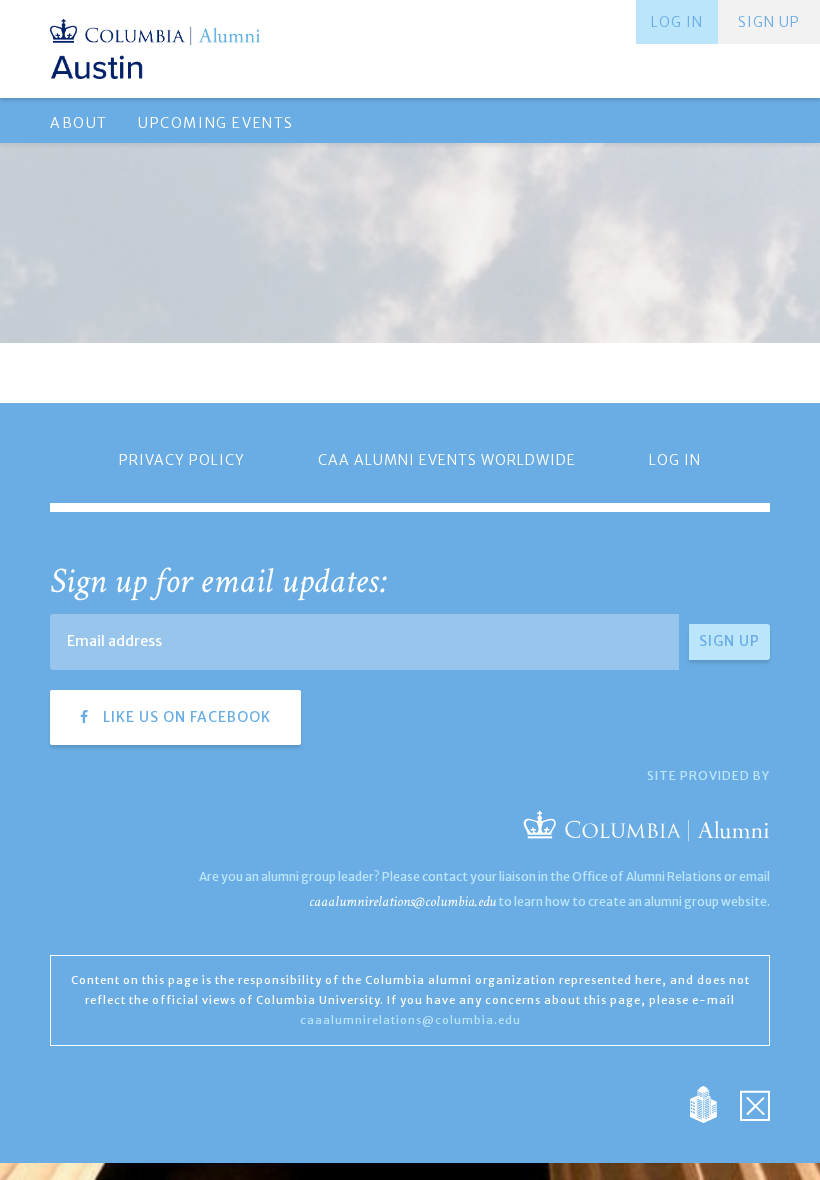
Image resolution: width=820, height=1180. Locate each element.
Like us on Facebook (185, 717)
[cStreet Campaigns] (755, 1103)
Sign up (769, 22)
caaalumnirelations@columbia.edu (402, 901)
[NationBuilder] (713, 1103)
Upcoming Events (216, 123)
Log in (677, 22)
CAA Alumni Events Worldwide (447, 460)
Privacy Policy (182, 460)
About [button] (79, 123)
